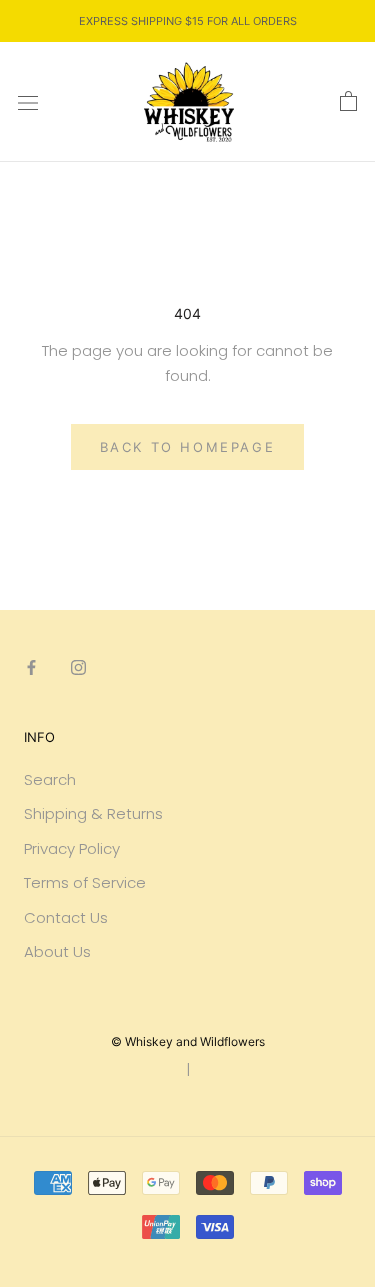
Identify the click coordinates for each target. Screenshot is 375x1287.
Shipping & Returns (93, 813)
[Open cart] (348, 102)
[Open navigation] (28, 102)
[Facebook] (31, 667)
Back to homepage (188, 447)
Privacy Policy (72, 848)
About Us (57, 951)
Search (50, 779)
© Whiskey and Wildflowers (188, 1041)
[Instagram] (78, 667)
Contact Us (66, 917)
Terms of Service (85, 882)
